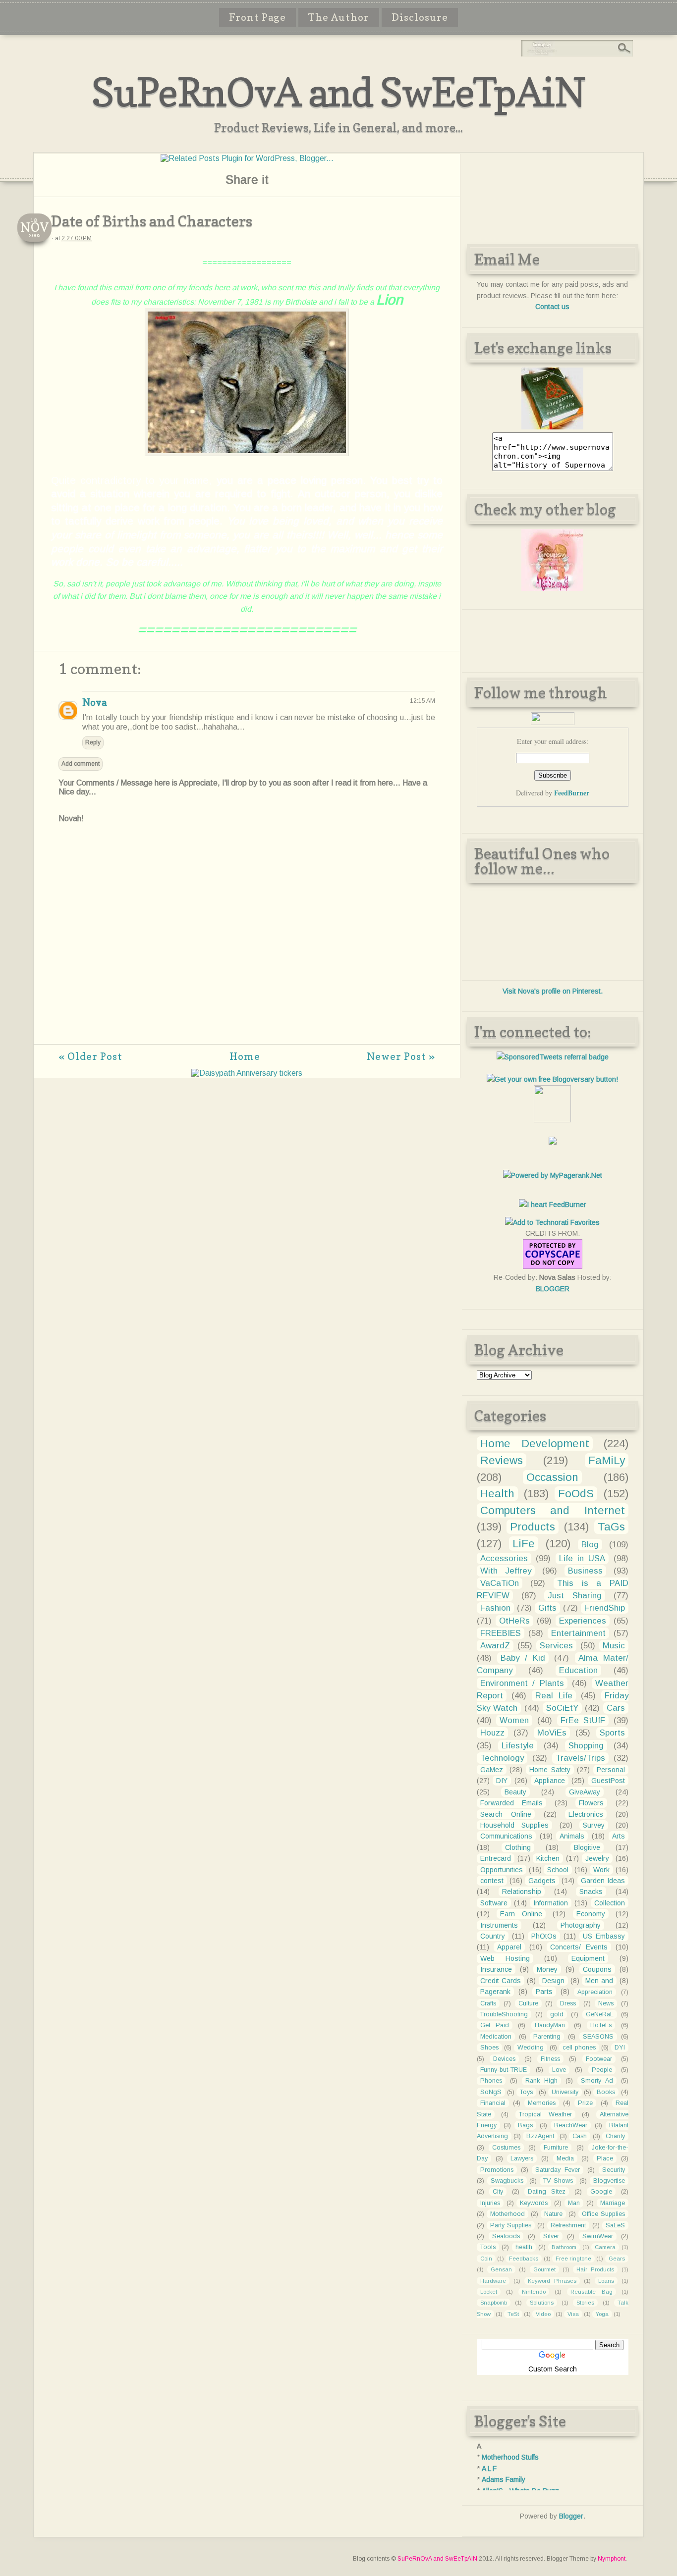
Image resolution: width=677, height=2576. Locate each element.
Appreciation (595, 1992)
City (498, 2192)
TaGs (611, 1527)
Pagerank (495, 1992)
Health (497, 1494)
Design (553, 1981)
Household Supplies (514, 1825)
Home (245, 1056)
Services (556, 1646)
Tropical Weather (545, 2114)
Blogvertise (609, 2181)
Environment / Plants (522, 1683)
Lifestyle (518, 1746)
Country (493, 1936)
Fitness (550, 2059)
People (602, 2070)
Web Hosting (505, 1958)
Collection (610, 1903)
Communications (506, 1836)
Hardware (493, 2281)
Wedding (531, 2048)
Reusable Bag (591, 2292)
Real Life (554, 1696)
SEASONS (598, 2037)
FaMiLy (607, 1460)
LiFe (524, 1544)
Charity (615, 2136)
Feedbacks (524, 2259)
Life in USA (582, 1558)
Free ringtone (573, 2259)
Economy (591, 1914)
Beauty (515, 1792)
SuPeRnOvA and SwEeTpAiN (338, 92)
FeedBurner (572, 793)
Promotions (497, 2170)
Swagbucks (507, 2181)
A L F (489, 2469)
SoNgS (491, 2092)
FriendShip (605, 1608)
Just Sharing (575, 1596)
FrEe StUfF (583, 1720)
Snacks (591, 1892)
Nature (553, 2214)
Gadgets (542, 1881)
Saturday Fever (558, 2170)
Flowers (591, 1803)
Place (605, 2158)
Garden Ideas (603, 1881)
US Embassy (604, 1936)
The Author (339, 17)
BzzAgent (540, 2136)
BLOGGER (553, 1289)
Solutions (542, 2303)
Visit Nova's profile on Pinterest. (553, 991)
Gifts (547, 1608)
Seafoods (506, 2236)
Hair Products (595, 2269)
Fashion (495, 1608)
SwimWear (598, 2236)
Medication (496, 2037)
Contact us (552, 307)
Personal (611, 1770)
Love (559, 2070)
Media (565, 2158)
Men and (599, 1981)
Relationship (522, 1892)
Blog (590, 1545)
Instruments (499, 1925)
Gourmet (544, 2269)
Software (494, 1903)
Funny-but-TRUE (504, 2070)
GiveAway (585, 1792)
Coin (486, 2259)
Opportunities (502, 1870)
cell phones (579, 2048)
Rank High (541, 2081)
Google (601, 2192)
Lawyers (522, 2158)
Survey (594, 1825)
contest (492, 1881)
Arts (619, 1836)
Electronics (586, 1814)
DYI (620, 2048)
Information (551, 1903)
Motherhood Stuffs (510, 2457)
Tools (488, 2247)
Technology (502, 1758)
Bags (525, 2125)
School (558, 1870)
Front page (257, 17)
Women (514, 1720)
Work (601, 1870)
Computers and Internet (553, 1510)
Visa (573, 2314)
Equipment (588, 1958)
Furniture (556, 2148)
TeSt (513, 2314)
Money (547, 1969)
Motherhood (508, 2214)
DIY (502, 1781)
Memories (542, 2103)
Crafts (488, 2003)
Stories (585, 2303)
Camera (605, 2247)
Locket (489, 2292)
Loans (606, 2281)
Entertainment (578, 1633)
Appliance (550, 1781)
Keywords (534, 2203)
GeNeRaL (600, 2014)
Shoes (489, 2048)
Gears (617, 2259)
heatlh (524, 2247)
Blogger (571, 2516)
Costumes (506, 2148)
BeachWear (571, 2125)
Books (606, 2092)
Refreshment (568, 2225)
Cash (580, 2136)
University (565, 2092)
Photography (581, 1925)
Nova (94, 702)
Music (614, 1646)
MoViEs (552, 1733)
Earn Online (521, 1914)
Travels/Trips (580, 1758)
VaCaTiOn (500, 1583)
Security (614, 2170)
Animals (572, 1836)
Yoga (602, 2314)
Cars (616, 1708)
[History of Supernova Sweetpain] (552, 427)
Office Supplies (603, 2214)
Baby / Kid (523, 1658)
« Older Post (90, 1056)
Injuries (490, 2203)
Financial (493, 2103)
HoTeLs (601, 2025)
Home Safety (550, 1770)
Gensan (501, 2269)
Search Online (506, 1814)
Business (585, 1571)
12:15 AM (423, 701)
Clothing (518, 1847)
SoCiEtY (562, 1708)
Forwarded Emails (511, 1803)
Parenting (547, 2037)
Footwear (599, 2059)
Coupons (597, 1969)
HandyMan (550, 2025)
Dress (568, 2003)
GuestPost (608, 1781)
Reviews (502, 1460)
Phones (491, 2081)
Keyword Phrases (552, 2281)
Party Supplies (511, 2225)
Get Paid (495, 2025)
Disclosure (420, 17)
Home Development (535, 1444)
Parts (544, 1992)
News (606, 2003)
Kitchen (548, 1858)
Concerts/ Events (579, 1947)
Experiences (583, 1621)
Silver (551, 2236)
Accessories (504, 1558)
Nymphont (612, 2559)
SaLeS (615, 2225)
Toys (526, 2092)
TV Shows (558, 2181)
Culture (528, 2003)
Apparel (509, 1947)
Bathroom (564, 2247)
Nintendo (534, 2292)
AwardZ (495, 1646)
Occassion (552, 1477)
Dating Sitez (547, 2192)
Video (543, 2314)
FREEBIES (501, 1633)
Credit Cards (501, 1981)
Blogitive (587, 1847)
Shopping (586, 1746)
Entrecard (496, 1858)
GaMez (492, 1770)
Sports (612, 1733)
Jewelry (597, 1858)
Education (578, 1670)
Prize (585, 2103)
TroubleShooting (504, 2014)
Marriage (613, 2203)
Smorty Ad (597, 2081)
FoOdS (576, 1494)
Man (574, 2203)
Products (533, 1527)
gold (557, 2014)
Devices (504, 2059)
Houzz (492, 1733)
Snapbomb (494, 2303)
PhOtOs (544, 1936)
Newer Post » (401, 1056)
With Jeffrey (506, 1571)
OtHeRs (514, 1621)
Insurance (496, 1969)
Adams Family (504, 2479)
